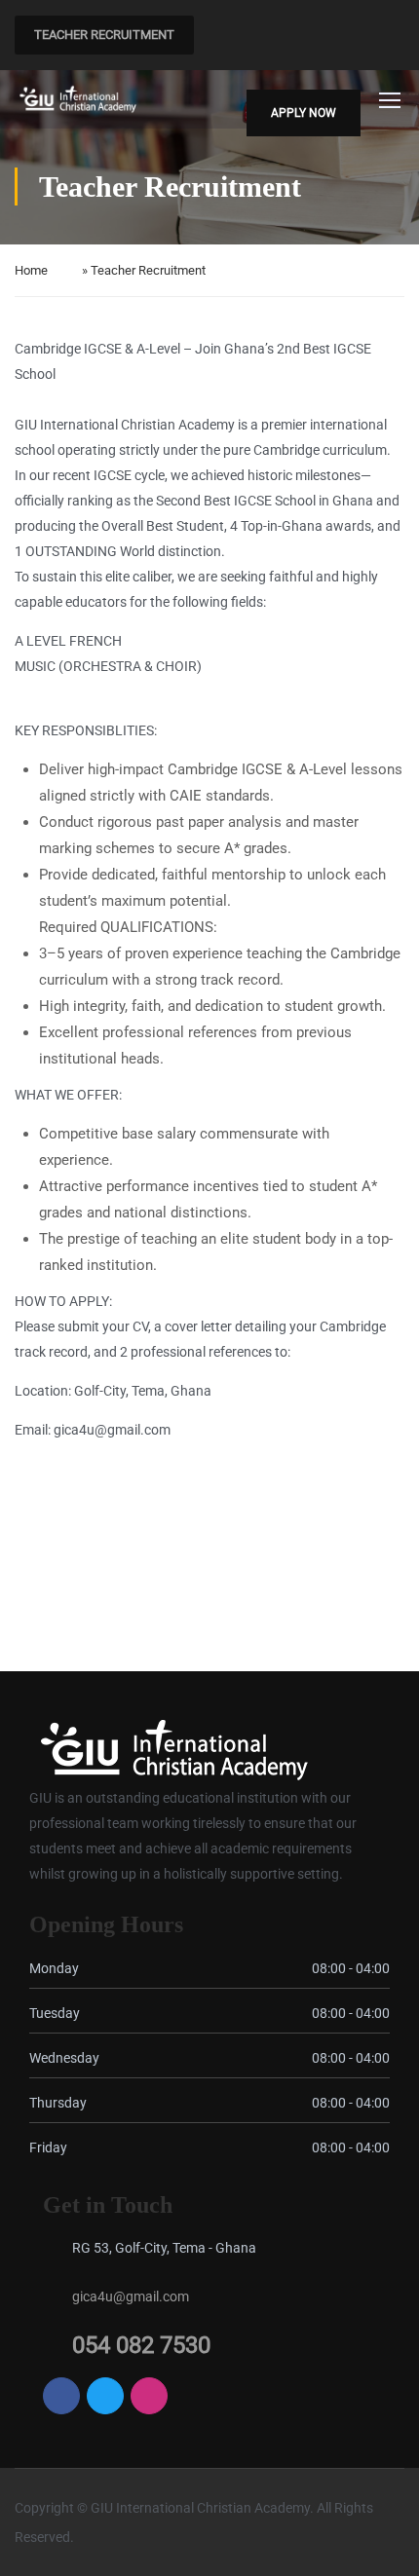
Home (31, 270)
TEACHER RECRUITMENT (104, 35)
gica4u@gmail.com (131, 2296)
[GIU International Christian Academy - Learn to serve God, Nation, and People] (78, 99)
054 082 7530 (141, 2345)
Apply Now (304, 113)
